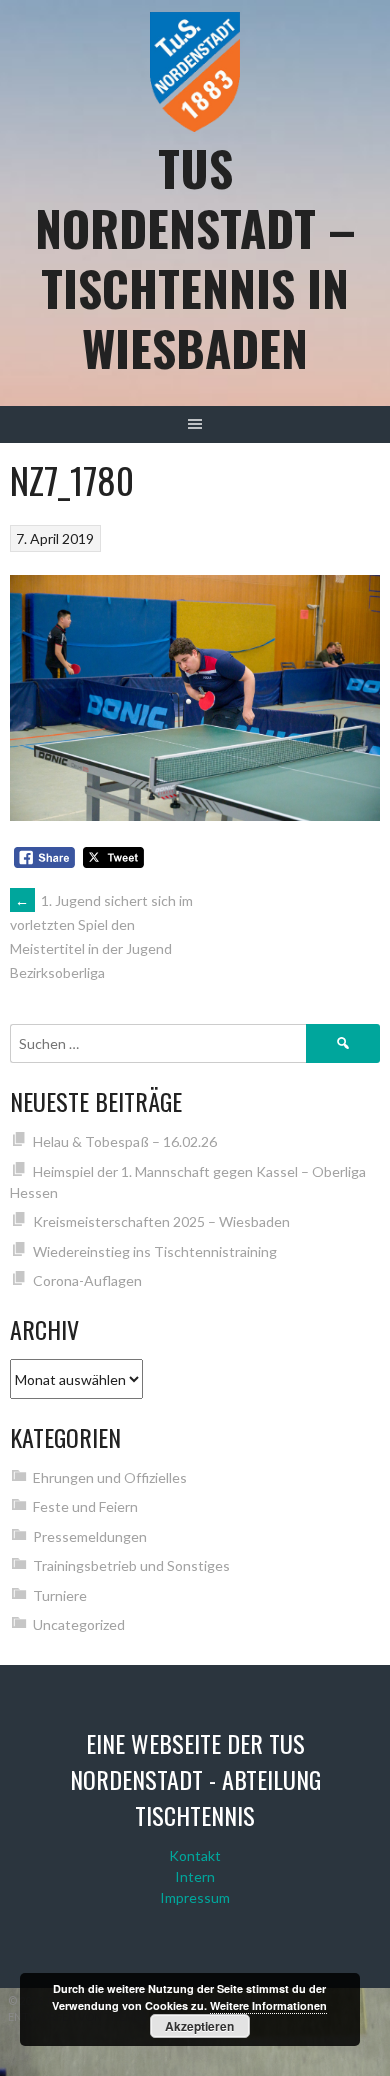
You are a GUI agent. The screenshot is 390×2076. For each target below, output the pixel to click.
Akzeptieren (199, 2026)
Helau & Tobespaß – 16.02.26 (125, 1141)
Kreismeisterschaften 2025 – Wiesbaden (161, 1221)
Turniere (60, 1595)
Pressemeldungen (90, 1536)
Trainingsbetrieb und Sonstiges (131, 1565)
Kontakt (195, 1855)
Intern (195, 1876)
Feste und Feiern (85, 1506)
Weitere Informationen (268, 2005)
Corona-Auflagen (87, 1280)
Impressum (195, 1897)
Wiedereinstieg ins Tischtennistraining (155, 1251)
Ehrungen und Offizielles (110, 1477)
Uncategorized (79, 1624)
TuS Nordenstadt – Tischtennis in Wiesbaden (195, 257)
